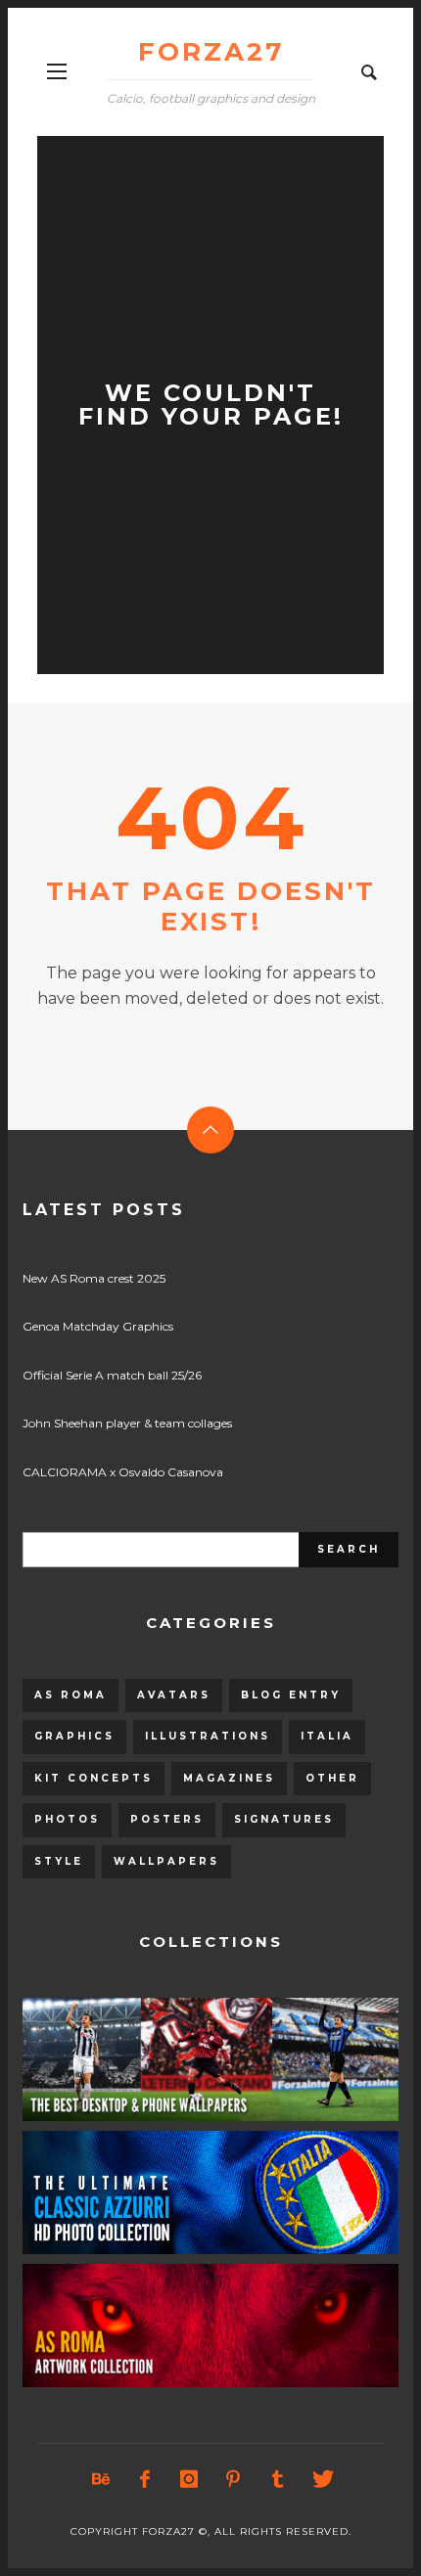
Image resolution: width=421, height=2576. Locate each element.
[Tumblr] (277, 2479)
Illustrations (208, 1736)
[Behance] (101, 2479)
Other (332, 1778)
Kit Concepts (94, 1778)
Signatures (284, 1819)
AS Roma (70, 1695)
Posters (167, 1819)
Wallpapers (166, 1861)
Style (59, 1861)
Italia (327, 1736)
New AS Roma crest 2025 (94, 1278)
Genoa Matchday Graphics (98, 1326)
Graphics (74, 1736)
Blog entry (291, 1695)
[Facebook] (145, 2479)
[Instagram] (189, 2479)
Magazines (229, 1778)
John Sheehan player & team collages (127, 1423)
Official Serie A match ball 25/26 (112, 1375)
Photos (67, 1819)
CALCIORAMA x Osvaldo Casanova (123, 1472)
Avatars (174, 1695)
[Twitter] (321, 2479)
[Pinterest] (233, 2479)
